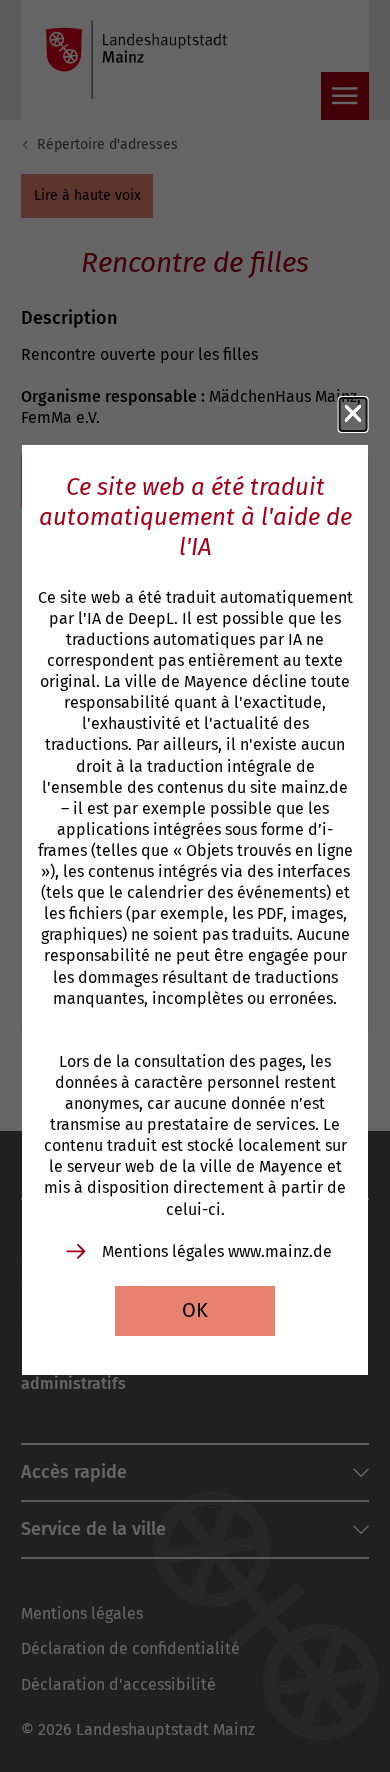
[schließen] (353, 414)
